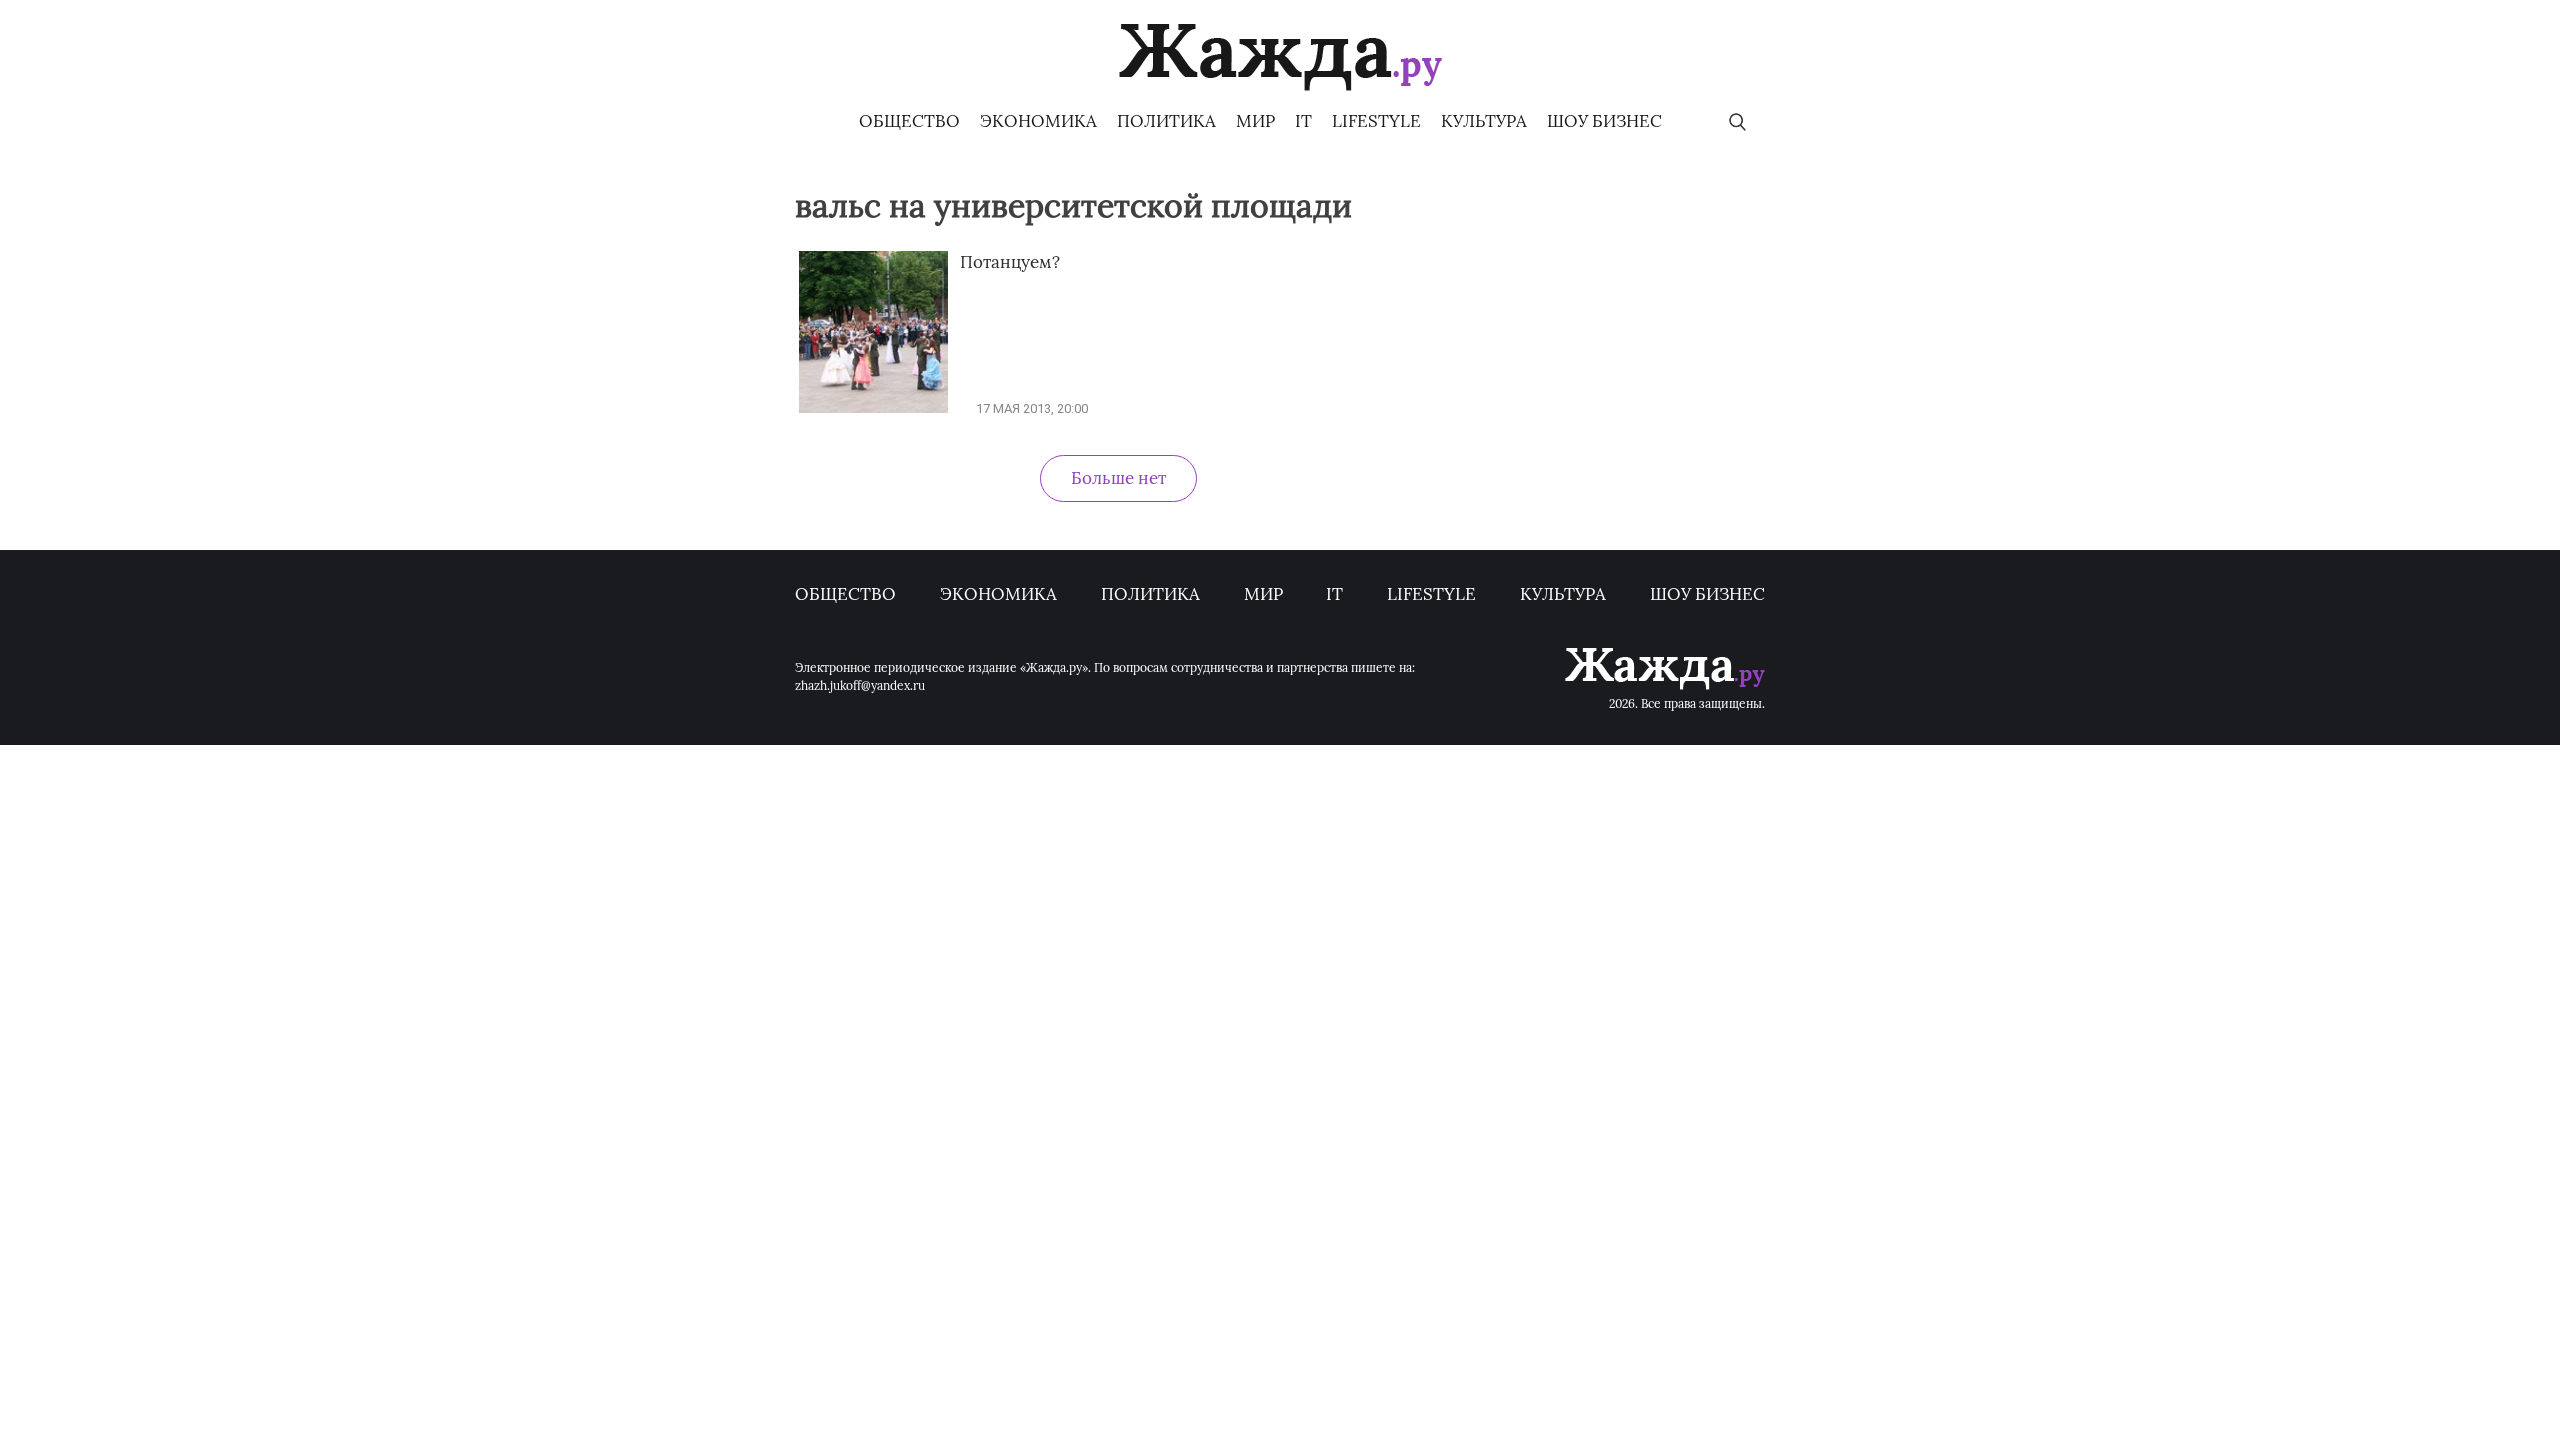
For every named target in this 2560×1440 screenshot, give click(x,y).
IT (1303, 121)
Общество (909, 121)
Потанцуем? (1010, 262)
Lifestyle (1376, 121)
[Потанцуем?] (873, 408)
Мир (1255, 121)
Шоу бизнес (1604, 121)
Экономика (1038, 121)
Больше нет (1118, 478)
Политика (1166, 121)
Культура (1484, 121)
